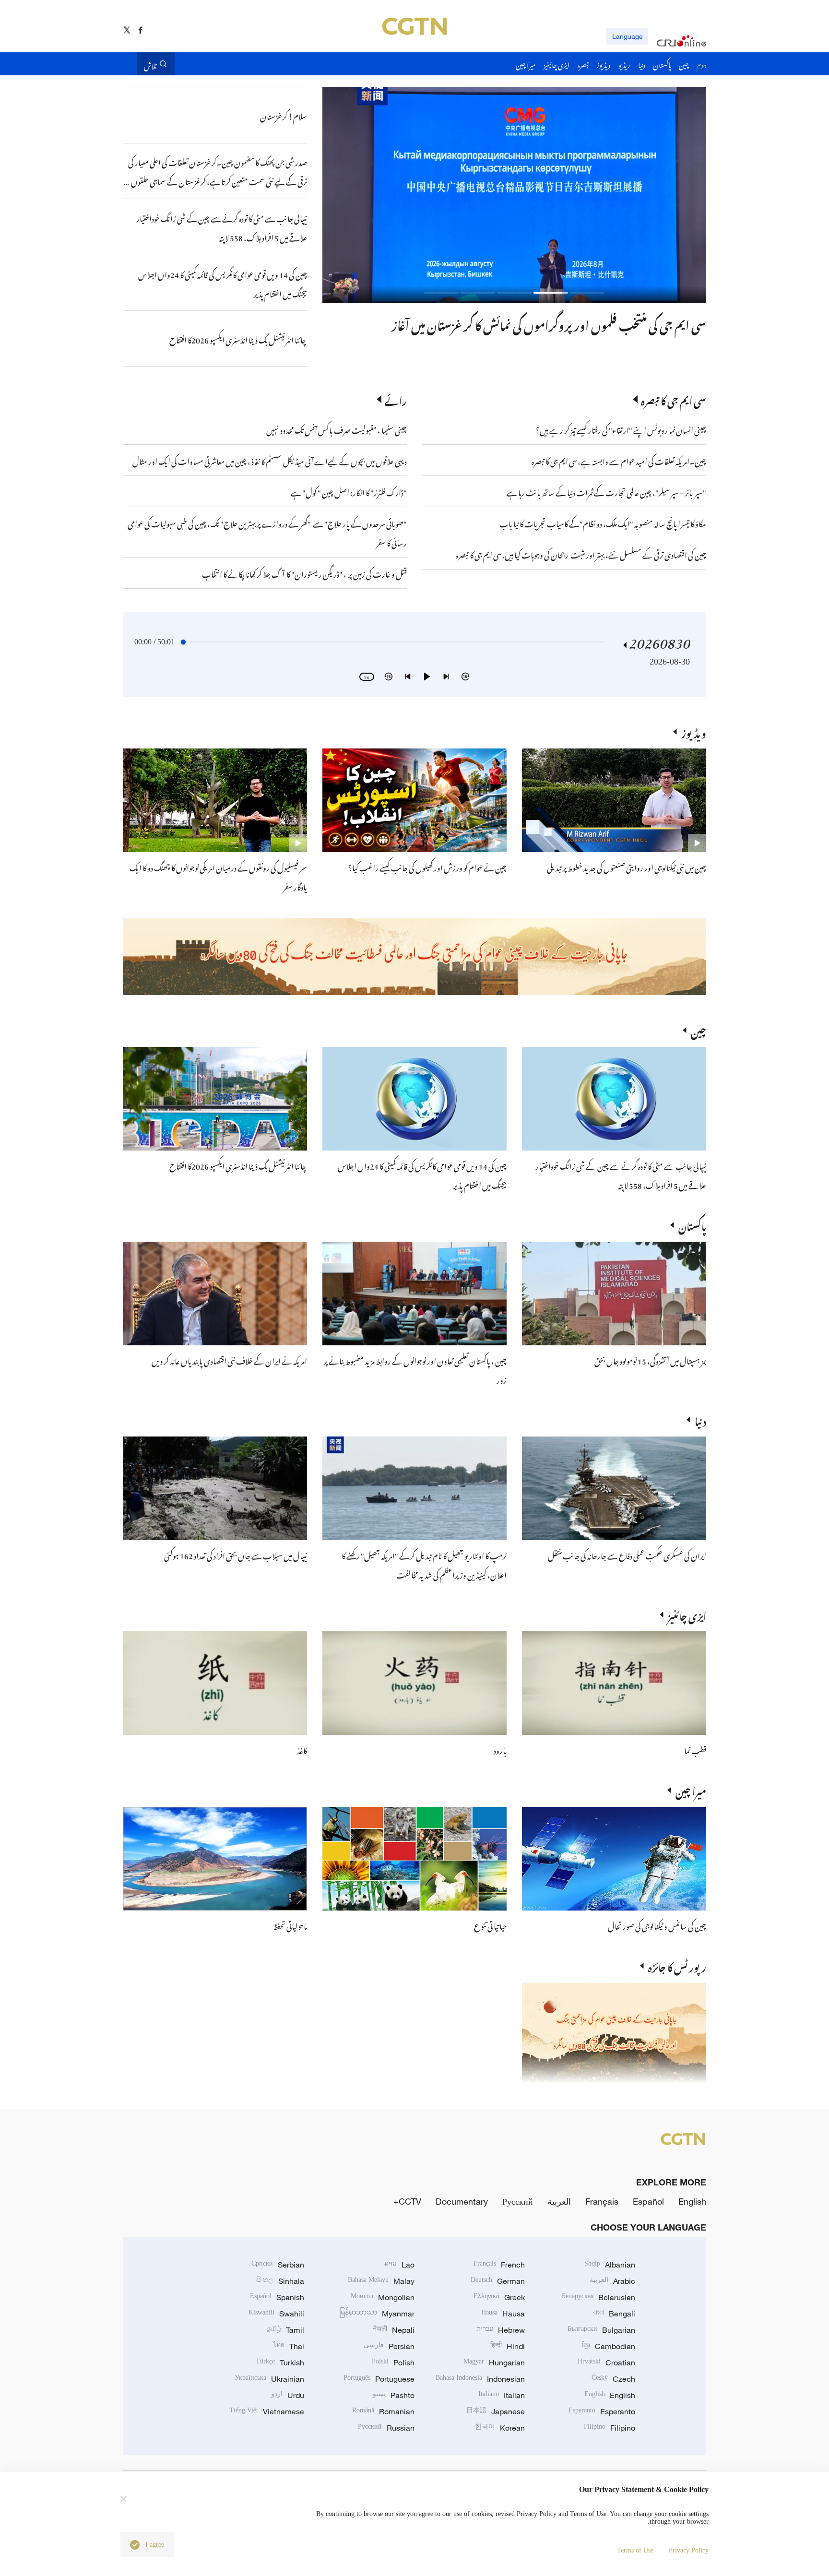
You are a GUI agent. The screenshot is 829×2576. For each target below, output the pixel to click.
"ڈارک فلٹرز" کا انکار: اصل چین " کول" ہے (349, 491)
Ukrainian (269, 2379)
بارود (500, 1749)
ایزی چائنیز (687, 1614)
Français (602, 2201)
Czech (613, 2379)
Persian (389, 2346)
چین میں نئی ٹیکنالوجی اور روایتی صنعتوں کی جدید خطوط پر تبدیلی (627, 867)
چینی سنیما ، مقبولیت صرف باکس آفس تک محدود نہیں (337, 429)
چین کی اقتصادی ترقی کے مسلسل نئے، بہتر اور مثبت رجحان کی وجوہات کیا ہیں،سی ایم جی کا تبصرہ (581, 554)
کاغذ (302, 1749)
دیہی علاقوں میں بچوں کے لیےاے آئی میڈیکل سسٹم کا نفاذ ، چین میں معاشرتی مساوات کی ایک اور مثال (270, 460)
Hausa (503, 2314)
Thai (289, 2346)
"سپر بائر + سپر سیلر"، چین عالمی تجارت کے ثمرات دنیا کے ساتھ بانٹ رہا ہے (606, 491)
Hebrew (501, 2330)
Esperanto (602, 2411)
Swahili (276, 2314)
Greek (499, 2297)
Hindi (508, 2346)
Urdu (288, 2395)
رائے (396, 399)
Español (648, 2201)
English (692, 2201)
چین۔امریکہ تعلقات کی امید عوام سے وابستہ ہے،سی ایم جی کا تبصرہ (618, 460)
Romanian (383, 2411)
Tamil (285, 2330)
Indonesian (480, 2379)
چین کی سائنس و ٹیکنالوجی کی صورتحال (657, 1925)
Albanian (610, 2265)
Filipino (610, 2428)
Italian (502, 2395)
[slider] (183, 642)
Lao (399, 2265)
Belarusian (598, 2297)
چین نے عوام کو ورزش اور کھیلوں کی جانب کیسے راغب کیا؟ (427, 867)
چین (699, 1030)
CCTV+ (407, 2201)
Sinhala (280, 2281)
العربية (559, 2201)
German (498, 2281)
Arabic (612, 2281)
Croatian (606, 2362)
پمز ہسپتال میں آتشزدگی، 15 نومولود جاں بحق (650, 1360)
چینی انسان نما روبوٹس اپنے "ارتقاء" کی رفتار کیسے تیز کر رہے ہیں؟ (621, 429)
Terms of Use (635, 2550)
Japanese (496, 2411)
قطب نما (695, 1749)
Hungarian (494, 2362)
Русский (518, 2201)
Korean (500, 2428)
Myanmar (377, 2314)
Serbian (278, 2265)
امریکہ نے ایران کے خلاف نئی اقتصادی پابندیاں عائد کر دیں (229, 1360)
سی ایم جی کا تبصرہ (674, 399)
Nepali (394, 2330)
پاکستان (692, 1225)
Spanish (277, 2297)
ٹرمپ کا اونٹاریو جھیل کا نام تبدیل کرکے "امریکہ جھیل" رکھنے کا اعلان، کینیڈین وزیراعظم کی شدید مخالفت (424, 1564)
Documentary (462, 2201)
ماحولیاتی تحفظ (290, 1925)
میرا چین (691, 1790)
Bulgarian (601, 2330)
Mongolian (383, 2297)
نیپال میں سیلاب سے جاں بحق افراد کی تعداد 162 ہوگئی (236, 1555)
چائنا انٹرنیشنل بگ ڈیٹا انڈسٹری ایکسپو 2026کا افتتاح (238, 1165)
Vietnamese (267, 2411)
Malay (381, 2281)
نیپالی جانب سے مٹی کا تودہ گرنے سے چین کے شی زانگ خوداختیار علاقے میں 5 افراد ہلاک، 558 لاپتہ (621, 1175)
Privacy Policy (689, 2550)
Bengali (614, 2314)
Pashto (394, 2395)
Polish (393, 2362)
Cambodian (609, 2346)
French (499, 2265)
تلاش (150, 64)
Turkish (280, 2362)
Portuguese (379, 2379)
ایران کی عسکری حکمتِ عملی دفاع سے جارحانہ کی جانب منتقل (627, 1555)
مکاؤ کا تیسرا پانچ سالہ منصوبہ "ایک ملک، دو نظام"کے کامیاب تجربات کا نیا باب (603, 522)
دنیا (700, 1420)
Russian (386, 2428)
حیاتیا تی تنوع (490, 1925)
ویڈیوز (694, 732)
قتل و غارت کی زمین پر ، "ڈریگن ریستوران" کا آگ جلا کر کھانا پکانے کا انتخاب (304, 573)
